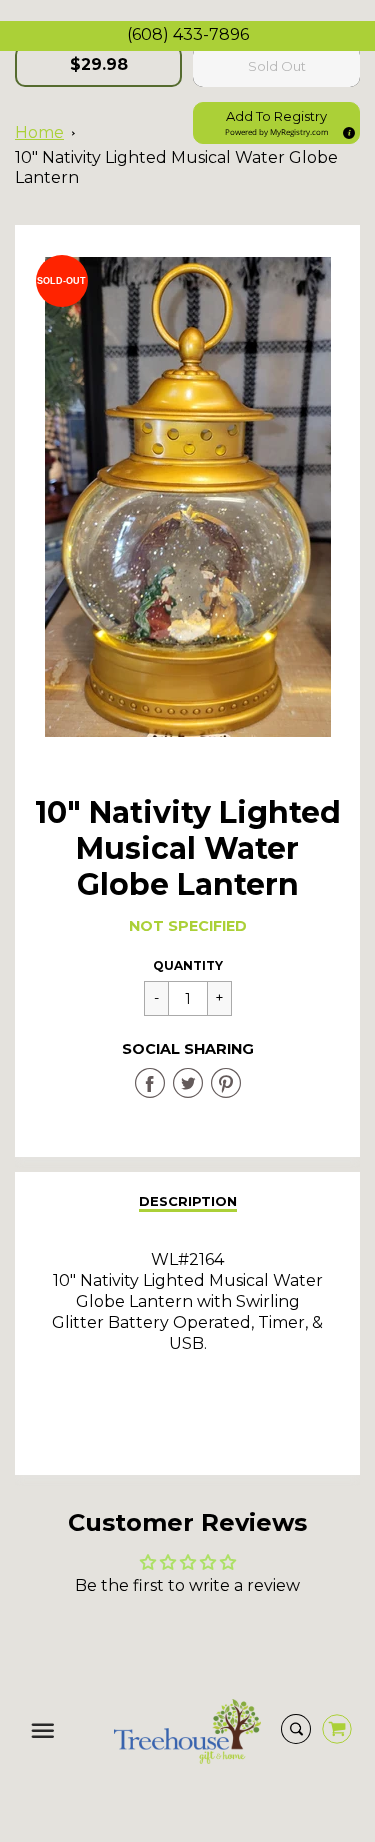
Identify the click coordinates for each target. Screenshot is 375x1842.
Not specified (188, 926)
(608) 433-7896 (188, 34)
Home (39, 132)
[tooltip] (346, 130)
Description (188, 1201)
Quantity (188, 965)
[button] (276, 123)
